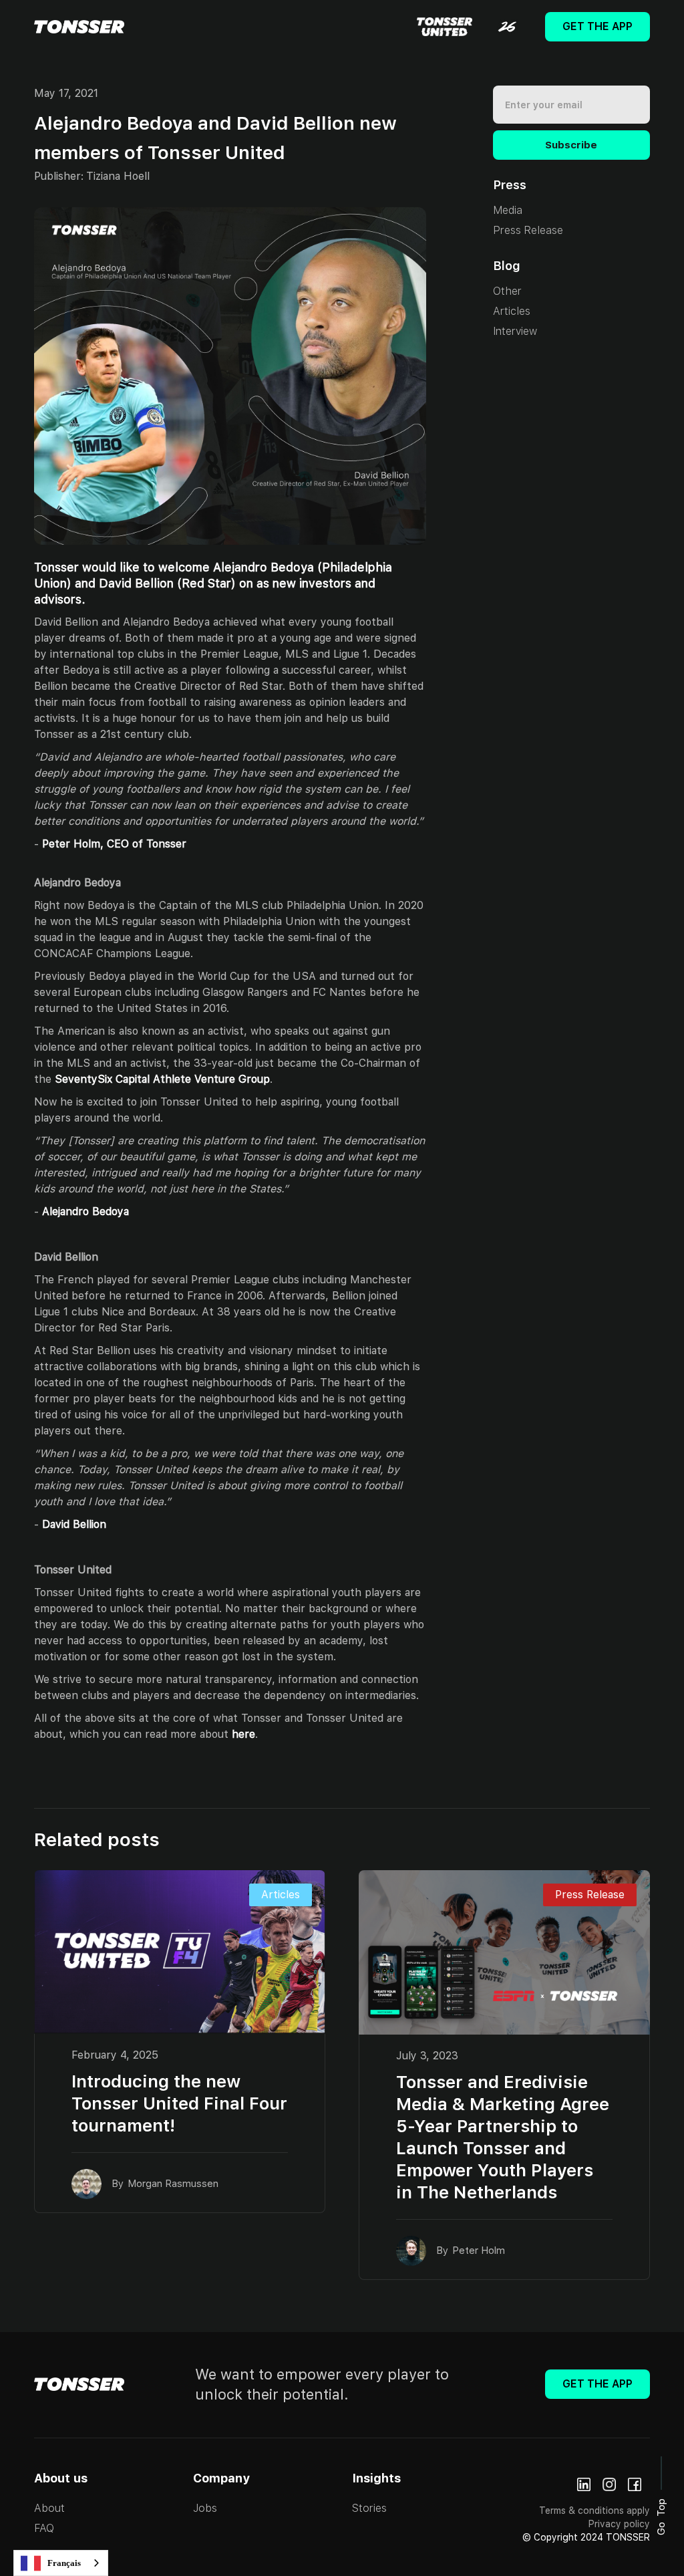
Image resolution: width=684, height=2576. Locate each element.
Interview (515, 331)
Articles (512, 311)
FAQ (44, 2528)
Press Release (528, 230)
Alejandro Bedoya (85, 1211)
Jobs (205, 2508)
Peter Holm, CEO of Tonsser (114, 844)
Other (507, 291)
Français (64, 2563)
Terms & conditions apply (594, 2510)
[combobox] (61, 2563)
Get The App (597, 26)
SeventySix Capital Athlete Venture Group (162, 1079)
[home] (79, 27)
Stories (369, 2508)
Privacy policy (619, 2524)
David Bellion (74, 1524)
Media (508, 210)
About (49, 2508)
